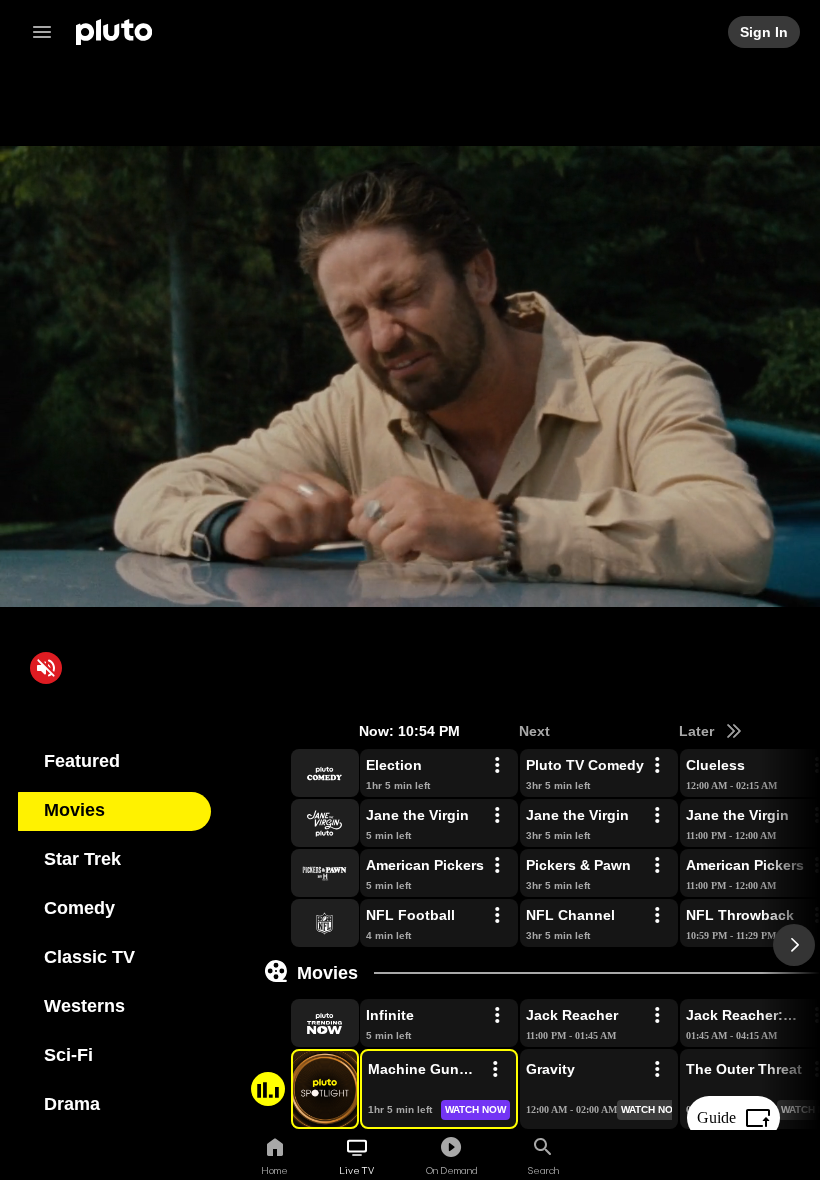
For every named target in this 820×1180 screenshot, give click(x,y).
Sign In (765, 32)
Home (274, 1170)
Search (543, 1170)
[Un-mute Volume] (46, 668)
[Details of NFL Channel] (657, 916)
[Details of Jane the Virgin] (497, 816)
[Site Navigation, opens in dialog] (48, 32)
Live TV (356, 1170)
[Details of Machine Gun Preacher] (495, 1070)
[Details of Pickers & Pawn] (657, 866)
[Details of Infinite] (497, 1016)
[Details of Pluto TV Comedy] (657, 766)
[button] (302, 773)
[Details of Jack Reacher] (657, 1016)
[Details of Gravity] (657, 1070)
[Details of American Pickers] (497, 866)
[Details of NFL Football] (497, 916)
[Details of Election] (497, 766)
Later (698, 731)
